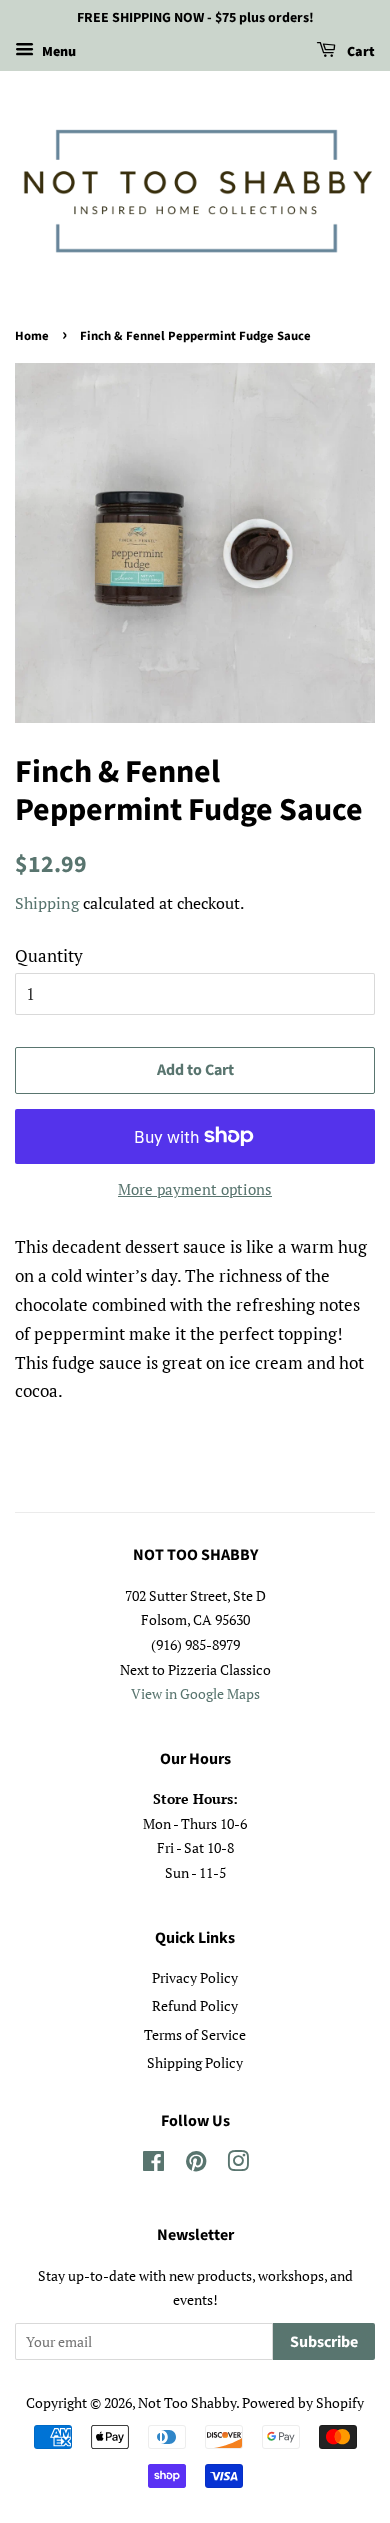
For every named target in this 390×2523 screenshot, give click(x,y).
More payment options (195, 1189)
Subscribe (324, 2342)
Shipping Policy (195, 2062)
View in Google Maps (195, 1693)
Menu (57, 52)
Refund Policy (195, 2005)
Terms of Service (195, 2034)
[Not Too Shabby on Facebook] (153, 2164)
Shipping (47, 903)
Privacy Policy (195, 1977)
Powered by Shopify (303, 2402)
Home (32, 336)
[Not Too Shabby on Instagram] (238, 2164)
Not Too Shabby (187, 2402)
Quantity (49, 955)
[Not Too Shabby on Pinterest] (196, 2164)
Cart (359, 52)
